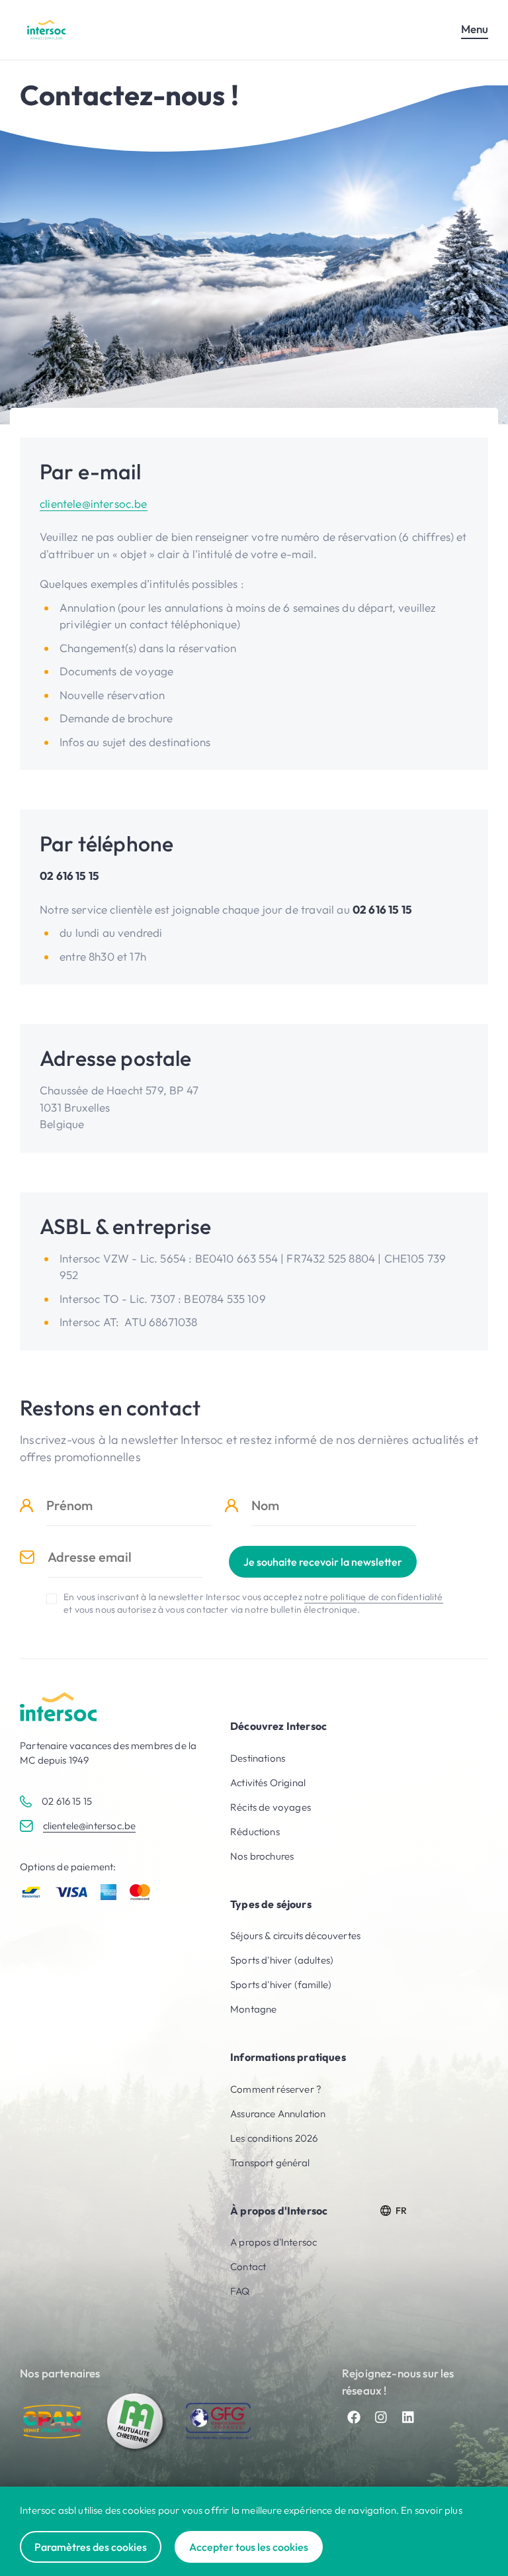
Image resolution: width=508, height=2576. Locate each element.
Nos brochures (262, 1856)
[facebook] (354, 2417)
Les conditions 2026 (274, 2138)
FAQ (240, 2291)
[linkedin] (408, 2417)
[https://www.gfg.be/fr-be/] (218, 2421)
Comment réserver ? (276, 2089)
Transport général (270, 2163)
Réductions (255, 1832)
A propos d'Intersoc (274, 2242)
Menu (475, 29)
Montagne (253, 2009)
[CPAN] (53, 2422)
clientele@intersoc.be (94, 503)
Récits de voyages (271, 1807)
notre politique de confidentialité (374, 1597)
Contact (248, 2266)
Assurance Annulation (278, 2114)
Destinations (258, 1758)
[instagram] (381, 2417)
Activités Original (268, 1783)
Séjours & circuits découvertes (295, 1935)
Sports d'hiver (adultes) (282, 1960)
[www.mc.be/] (136, 2422)
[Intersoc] (46, 29)
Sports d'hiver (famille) (281, 1984)
